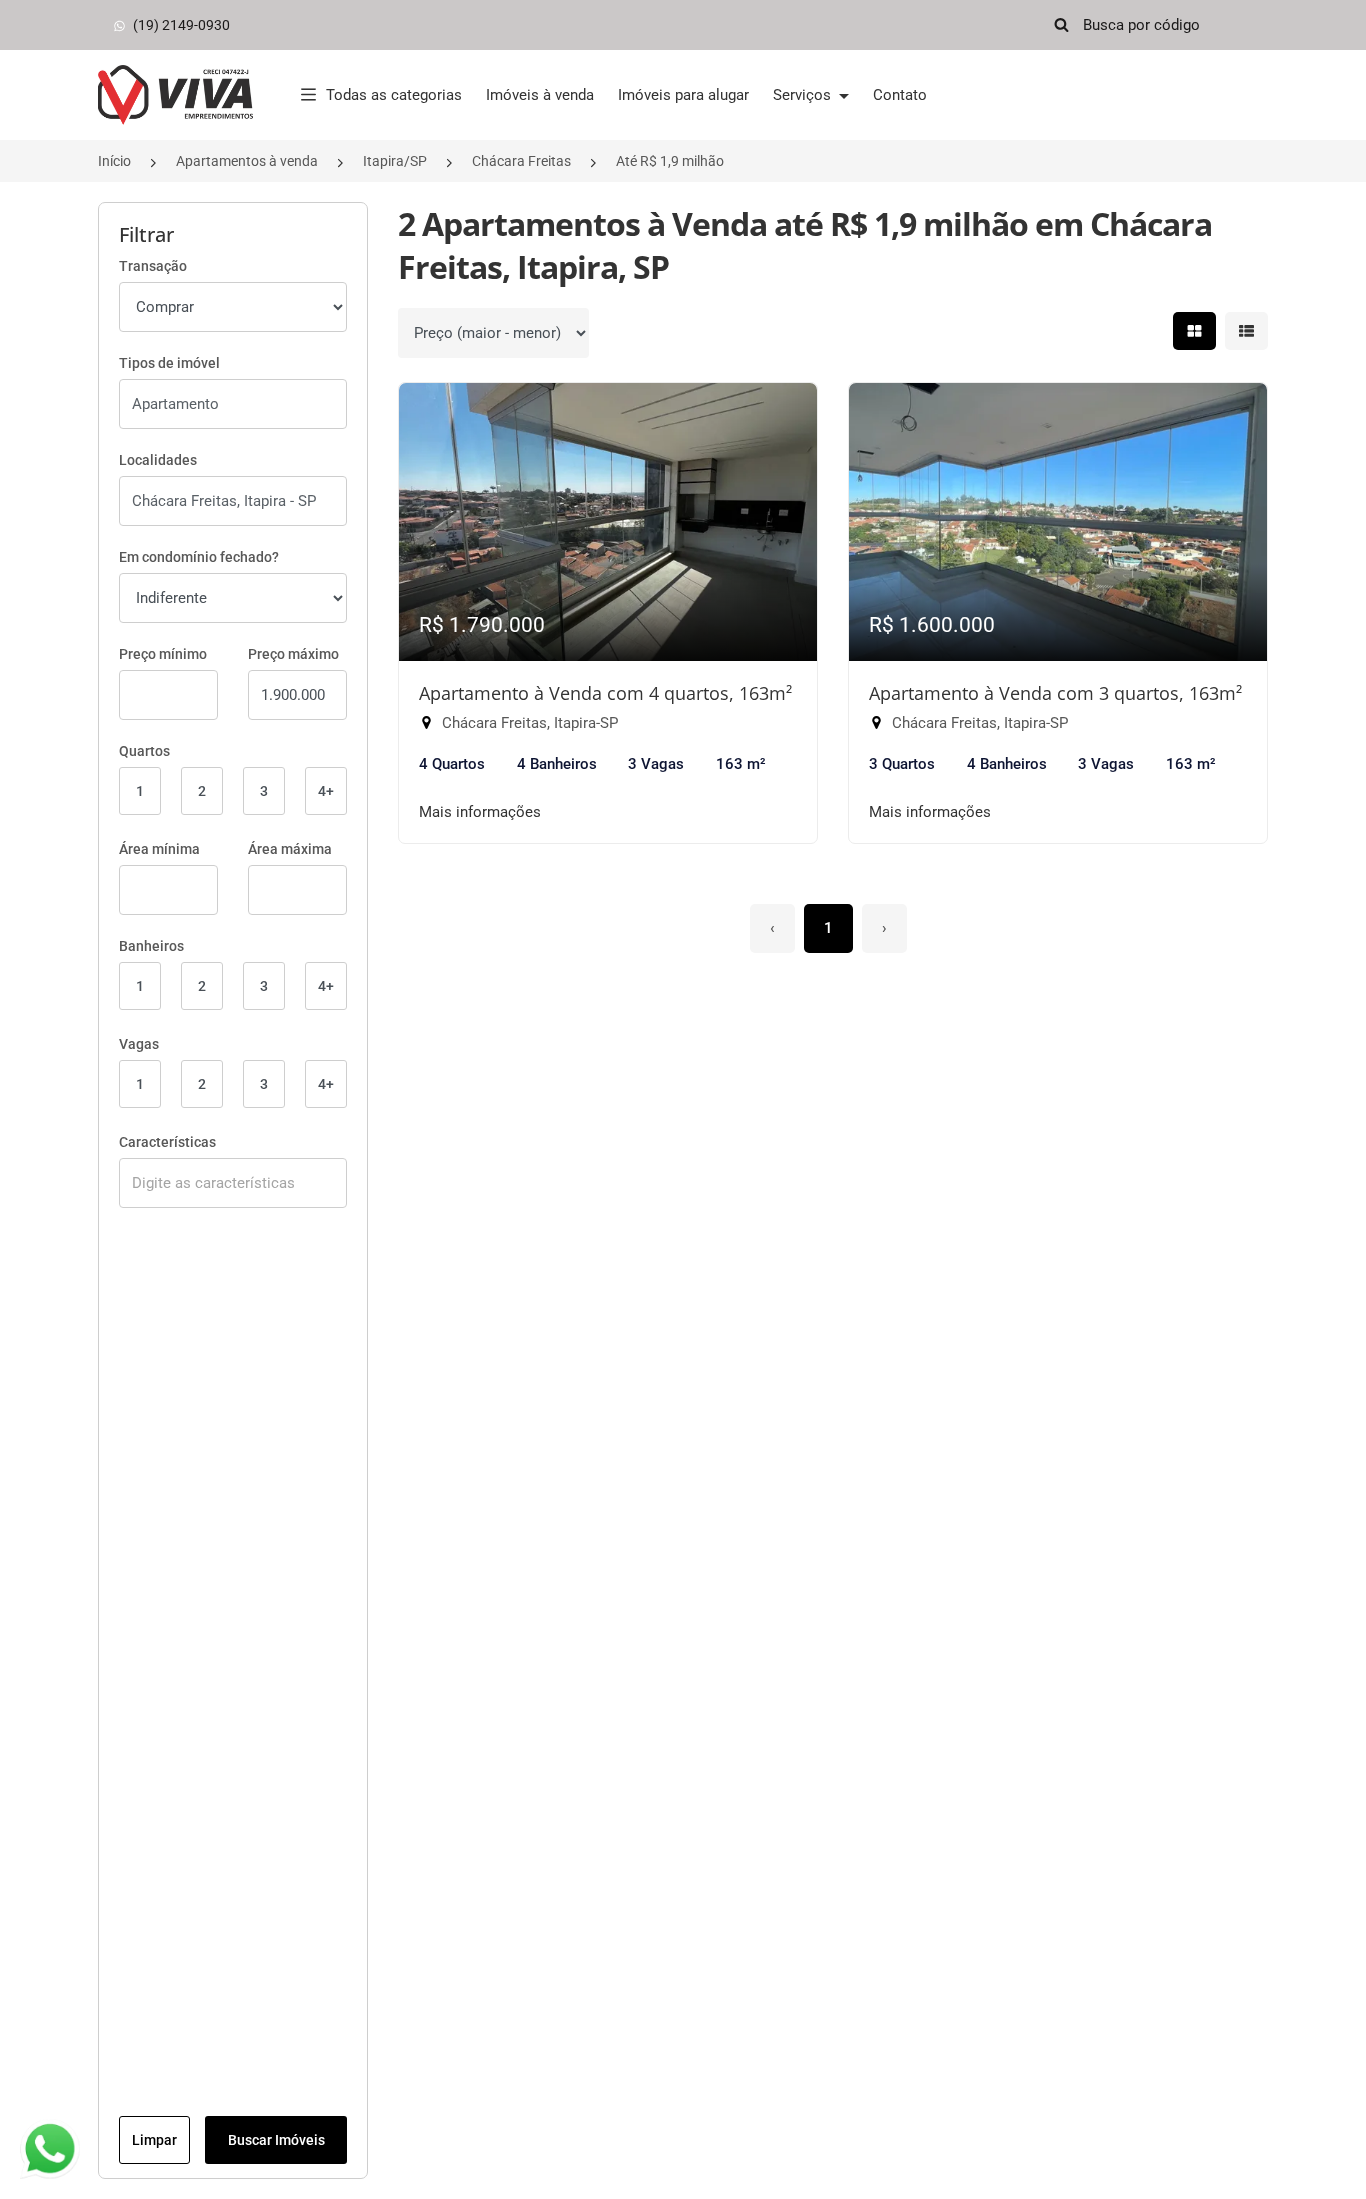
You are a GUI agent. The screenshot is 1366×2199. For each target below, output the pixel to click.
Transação (153, 266)
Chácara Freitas (521, 161)
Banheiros (151, 946)
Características (167, 1142)
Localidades (158, 460)
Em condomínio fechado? (199, 557)
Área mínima (159, 849)
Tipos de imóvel (169, 363)
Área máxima (290, 849)
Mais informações (480, 812)
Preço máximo (293, 654)
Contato (900, 95)
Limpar (154, 2140)
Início (114, 161)
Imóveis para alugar (683, 95)
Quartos (144, 751)
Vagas (139, 1044)
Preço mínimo (163, 654)
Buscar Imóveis (276, 2140)
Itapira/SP (395, 161)
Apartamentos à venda (247, 161)
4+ (326, 791)
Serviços (804, 95)
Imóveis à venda (540, 95)
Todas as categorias (394, 95)
